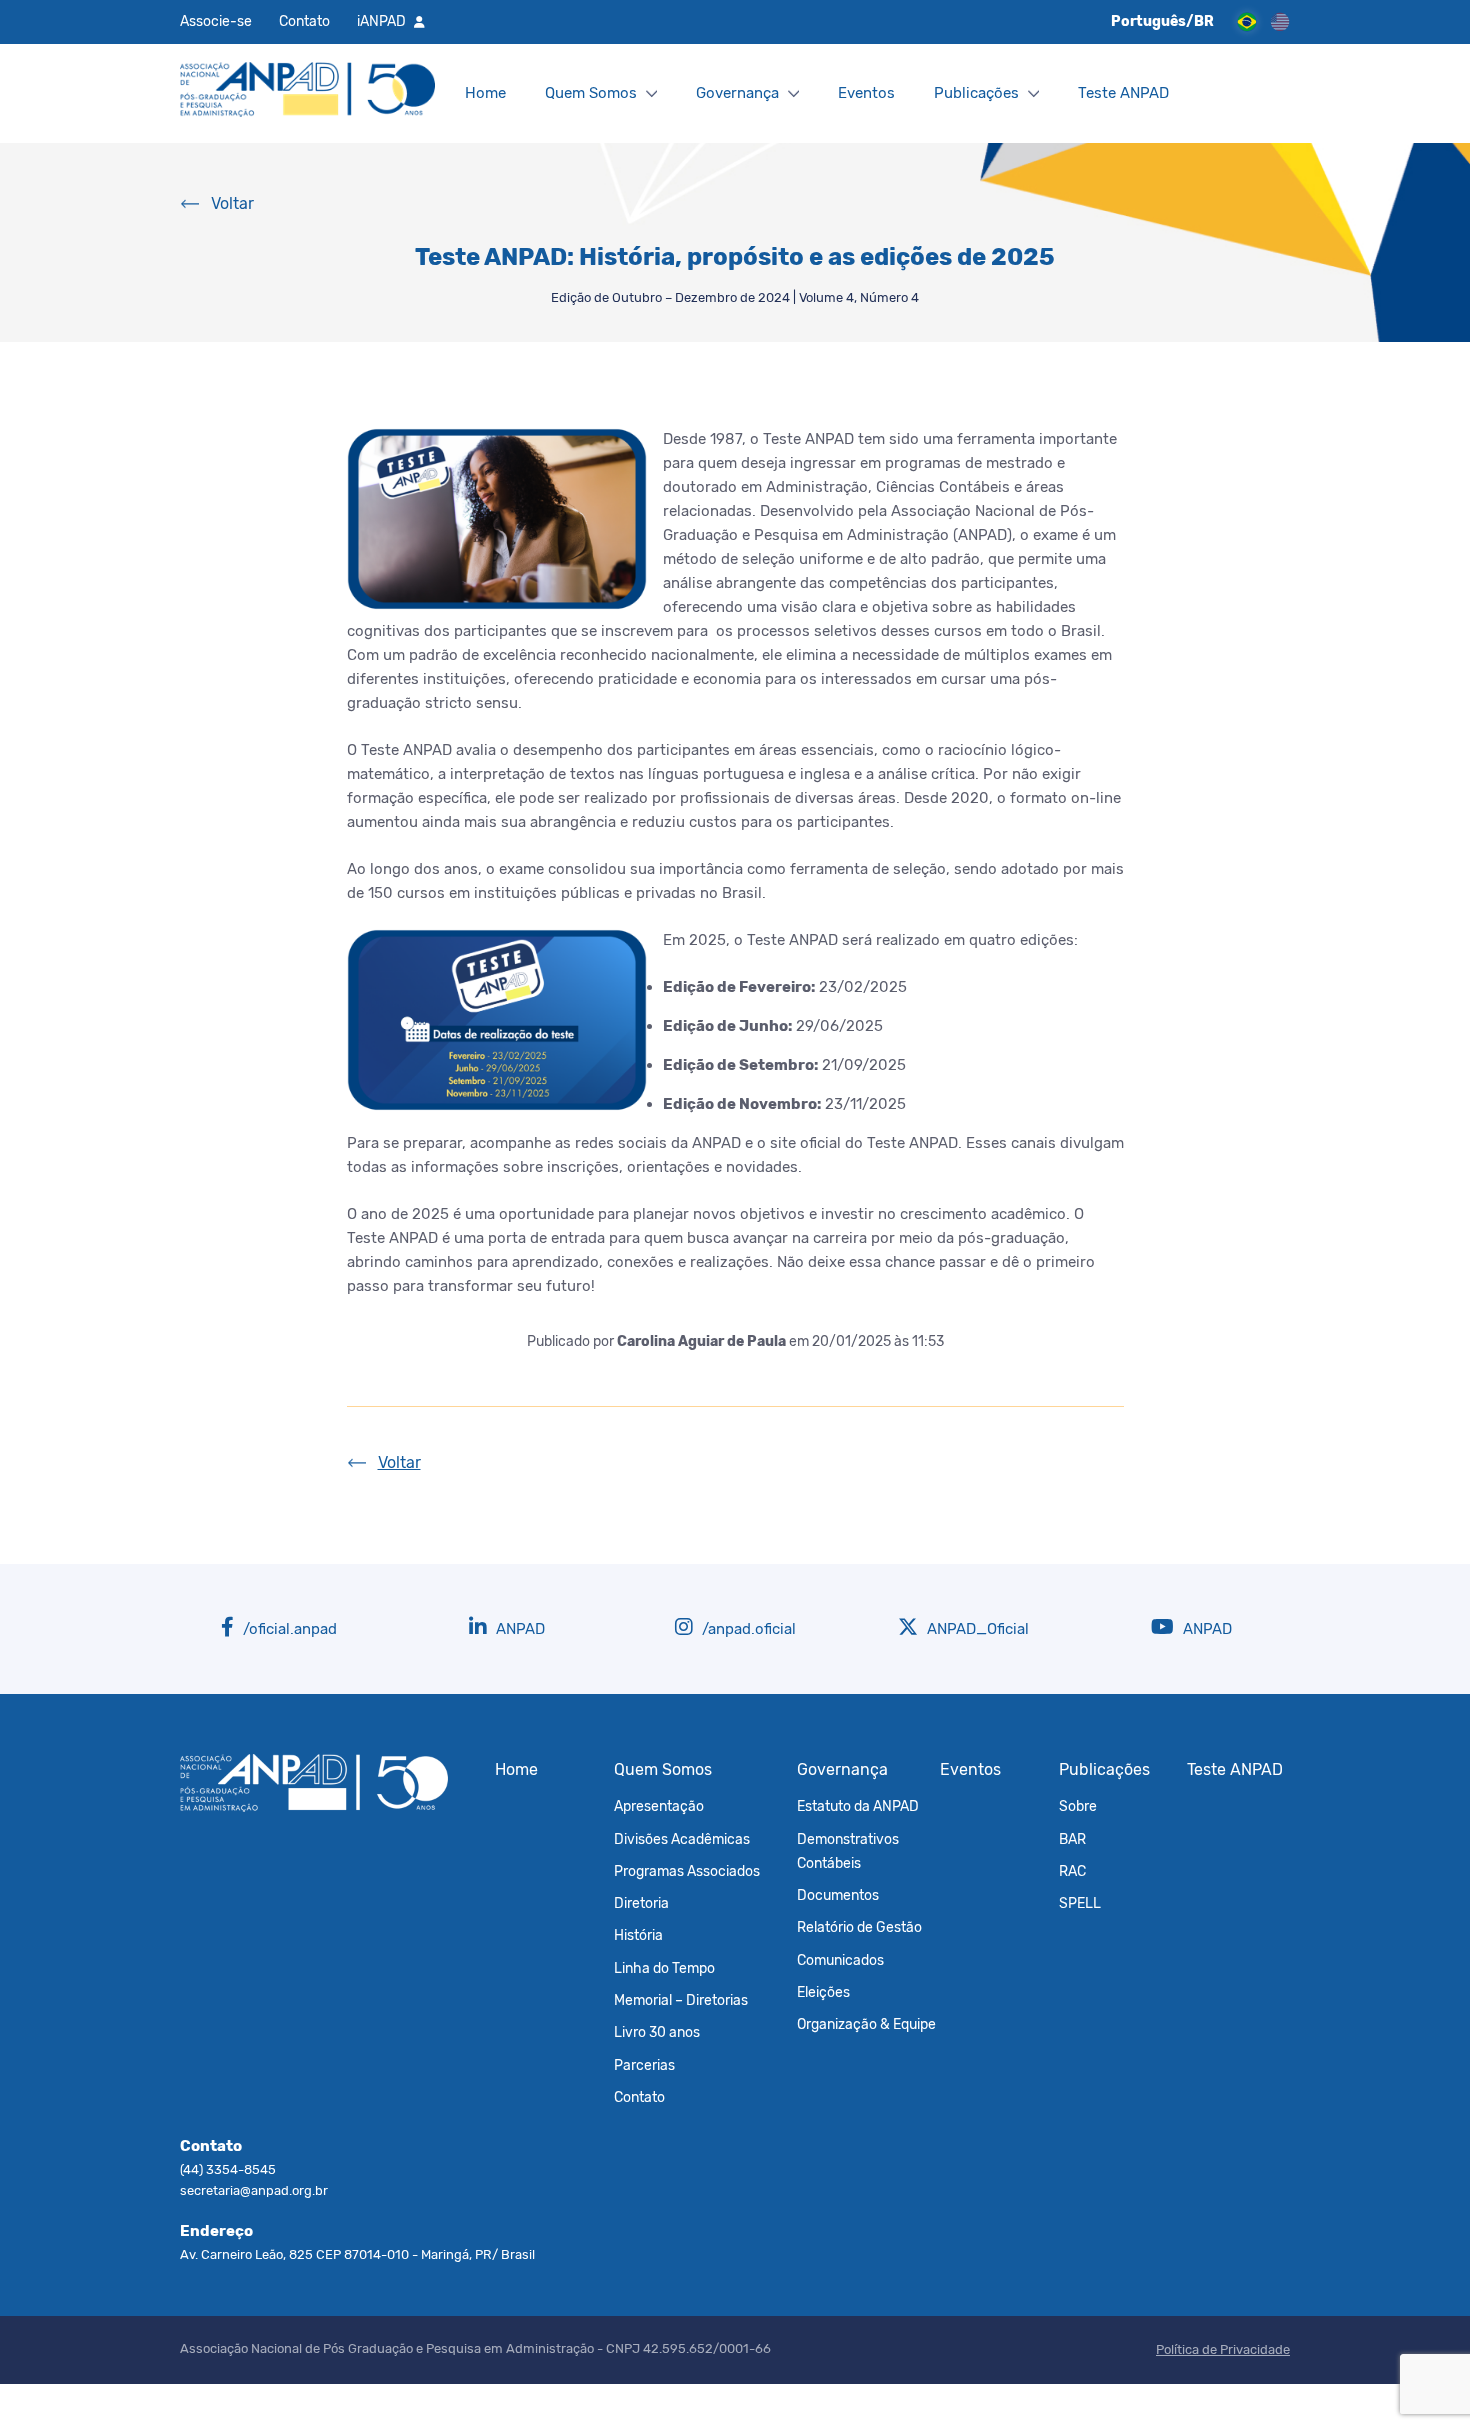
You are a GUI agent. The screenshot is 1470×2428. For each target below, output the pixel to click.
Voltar (232, 203)
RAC (1072, 1871)
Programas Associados (687, 1871)
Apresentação (659, 1806)
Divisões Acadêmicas (682, 1839)
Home (485, 93)
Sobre (1078, 1806)
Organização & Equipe (866, 2024)
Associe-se (216, 21)
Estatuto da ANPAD (858, 1806)
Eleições (823, 1992)
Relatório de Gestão (859, 1927)
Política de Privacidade (1223, 2349)
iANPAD (381, 21)
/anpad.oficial (747, 1629)
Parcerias (644, 2065)
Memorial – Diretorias (681, 2000)
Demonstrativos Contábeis (848, 1851)
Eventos (866, 93)
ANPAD (518, 1629)
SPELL (1080, 1903)
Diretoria (641, 1903)
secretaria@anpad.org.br (254, 2190)
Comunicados (840, 1960)
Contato (304, 21)
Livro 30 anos (657, 2032)
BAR (1072, 1839)
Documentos (838, 1895)
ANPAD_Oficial (976, 1629)
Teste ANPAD (1123, 93)
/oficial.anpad (288, 1629)
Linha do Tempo (664, 1968)
